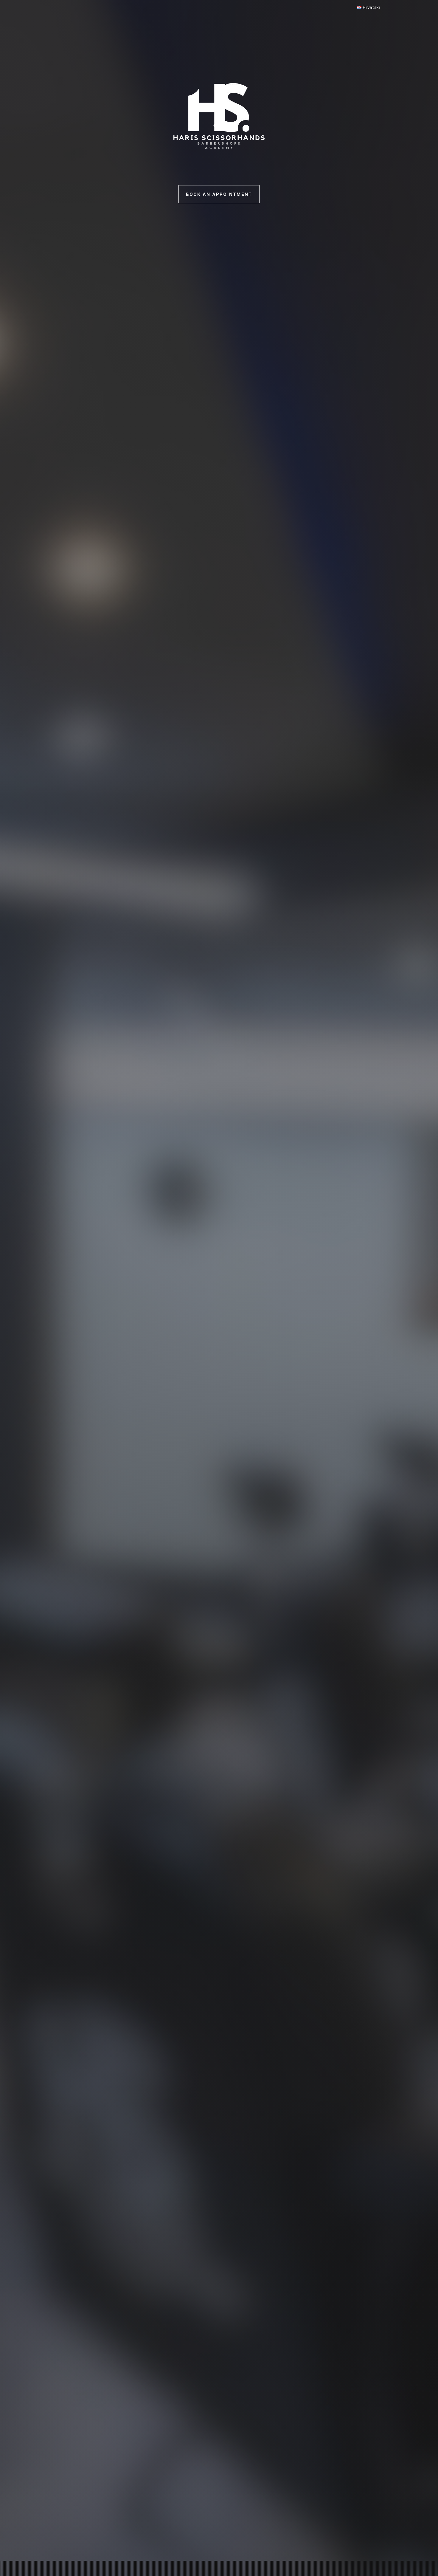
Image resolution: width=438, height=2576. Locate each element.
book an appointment (219, 194)
